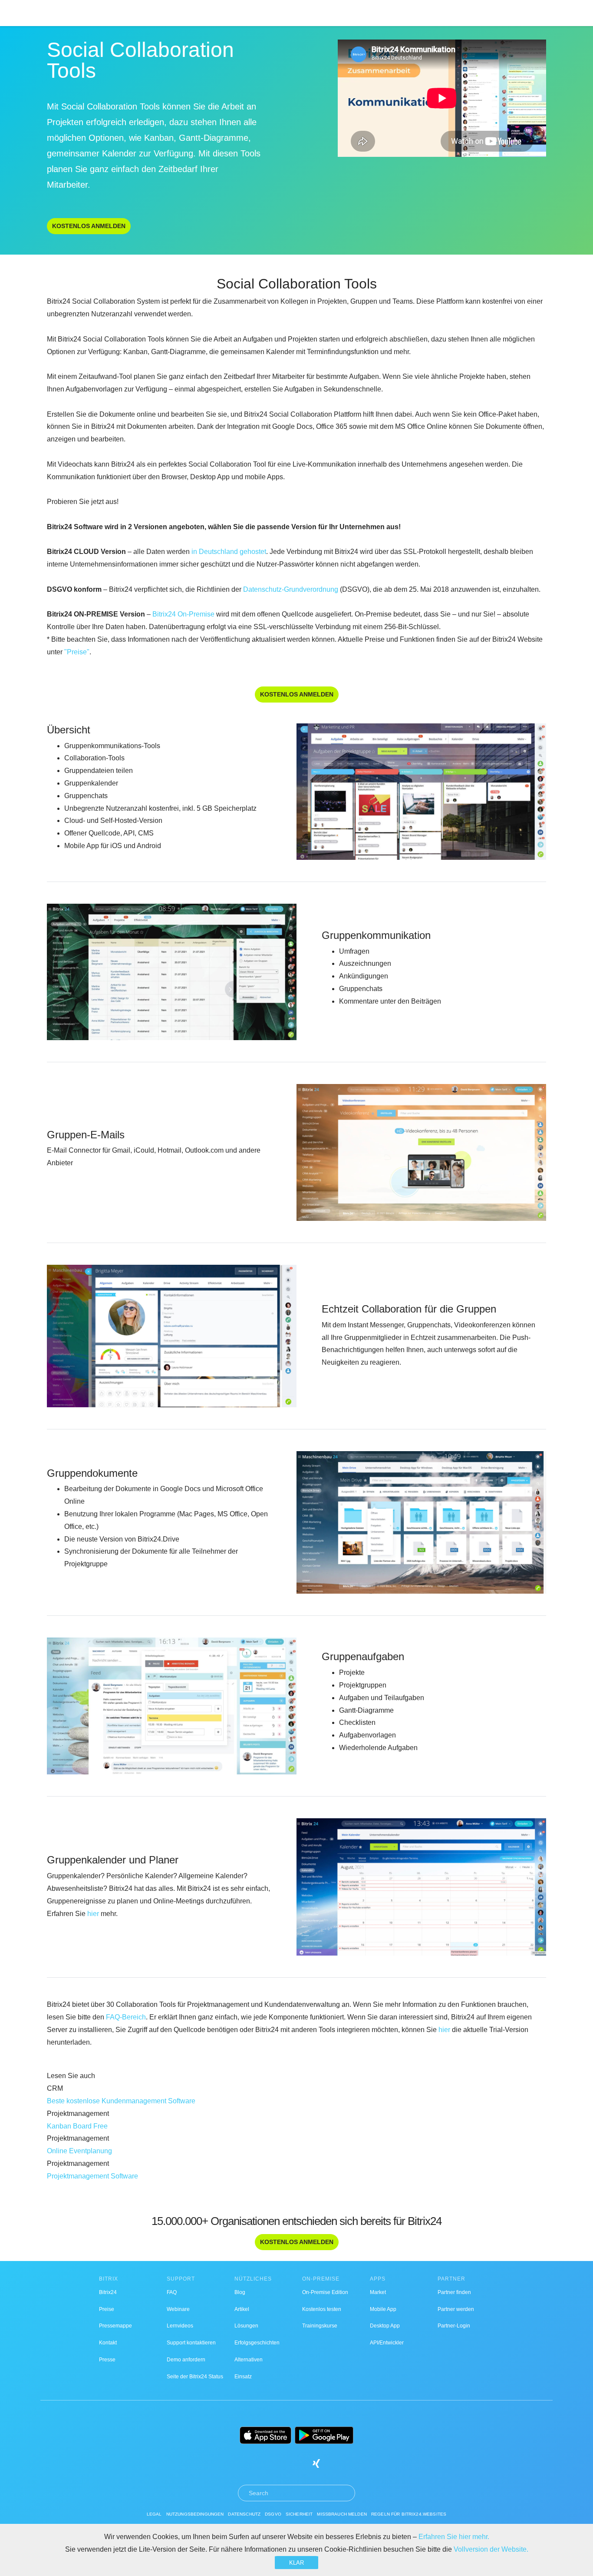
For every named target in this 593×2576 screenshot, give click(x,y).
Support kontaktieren (191, 2343)
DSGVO (273, 2514)
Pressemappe (115, 2326)
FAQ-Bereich (126, 2017)
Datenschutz (244, 2514)
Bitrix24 (108, 2292)
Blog (240, 2292)
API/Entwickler (387, 2343)
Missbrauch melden (342, 2514)
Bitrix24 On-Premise (183, 614)
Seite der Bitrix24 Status (195, 2377)
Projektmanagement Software (92, 2176)
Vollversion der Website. (491, 2549)
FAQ (172, 2292)
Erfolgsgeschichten (257, 2343)
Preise (107, 2309)
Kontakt (108, 2343)
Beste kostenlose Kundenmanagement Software (121, 2101)
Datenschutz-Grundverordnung (291, 589)
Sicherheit (299, 2514)
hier (93, 1914)
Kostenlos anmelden (89, 226)
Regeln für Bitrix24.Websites (409, 2514)
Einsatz (243, 2377)
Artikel (242, 2309)
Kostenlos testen (322, 2309)
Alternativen (249, 2360)
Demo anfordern (186, 2360)
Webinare (178, 2309)
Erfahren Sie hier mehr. (454, 2537)
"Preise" (77, 652)
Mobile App (383, 2309)
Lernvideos (180, 2326)
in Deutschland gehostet (229, 552)
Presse (107, 2360)
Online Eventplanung (79, 2151)
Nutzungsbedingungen (195, 2514)
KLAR (296, 2563)
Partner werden (456, 2309)
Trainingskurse (320, 2326)
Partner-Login (454, 2326)
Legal (154, 2514)
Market (378, 2292)
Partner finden (454, 2292)
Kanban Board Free (77, 2126)
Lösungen (246, 2326)
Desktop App (385, 2326)
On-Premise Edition (325, 2292)
